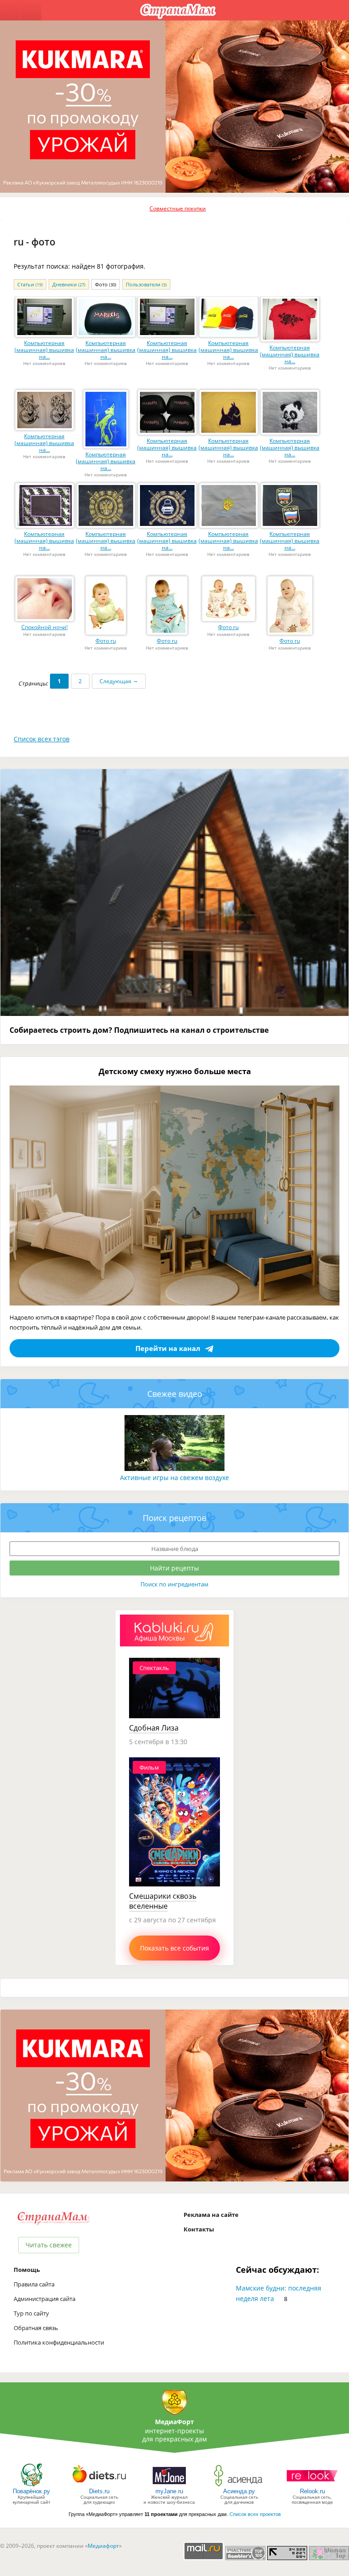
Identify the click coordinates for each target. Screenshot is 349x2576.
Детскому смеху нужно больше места (175, 1071)
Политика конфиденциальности (59, 2342)
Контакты (199, 2229)
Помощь (27, 2270)
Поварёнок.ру (31, 2491)
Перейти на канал (168, 1348)
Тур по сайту (31, 2313)
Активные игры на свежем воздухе (174, 1478)
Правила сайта (34, 2284)
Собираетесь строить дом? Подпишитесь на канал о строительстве (139, 1030)
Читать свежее (49, 2245)
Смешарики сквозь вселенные (163, 1901)
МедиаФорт (174, 2422)
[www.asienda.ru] (239, 2486)
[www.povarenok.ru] (31, 2486)
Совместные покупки (178, 208)
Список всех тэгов (42, 739)
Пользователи (146, 284)
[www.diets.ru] (99, 2486)
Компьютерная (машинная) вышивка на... (44, 350)
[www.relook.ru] (312, 2486)
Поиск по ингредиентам (174, 1584)
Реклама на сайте (211, 2215)
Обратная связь (36, 2328)
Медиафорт (103, 2546)
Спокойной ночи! (45, 627)
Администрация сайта (45, 2299)
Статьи (30, 284)
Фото (106, 284)
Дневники (69, 284)
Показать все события (174, 1948)
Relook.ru (312, 2491)
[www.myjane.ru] (169, 2486)
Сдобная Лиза (154, 1728)
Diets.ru (99, 2491)
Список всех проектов (255, 2514)
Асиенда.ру (239, 2491)
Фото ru (106, 641)
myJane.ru (169, 2491)
